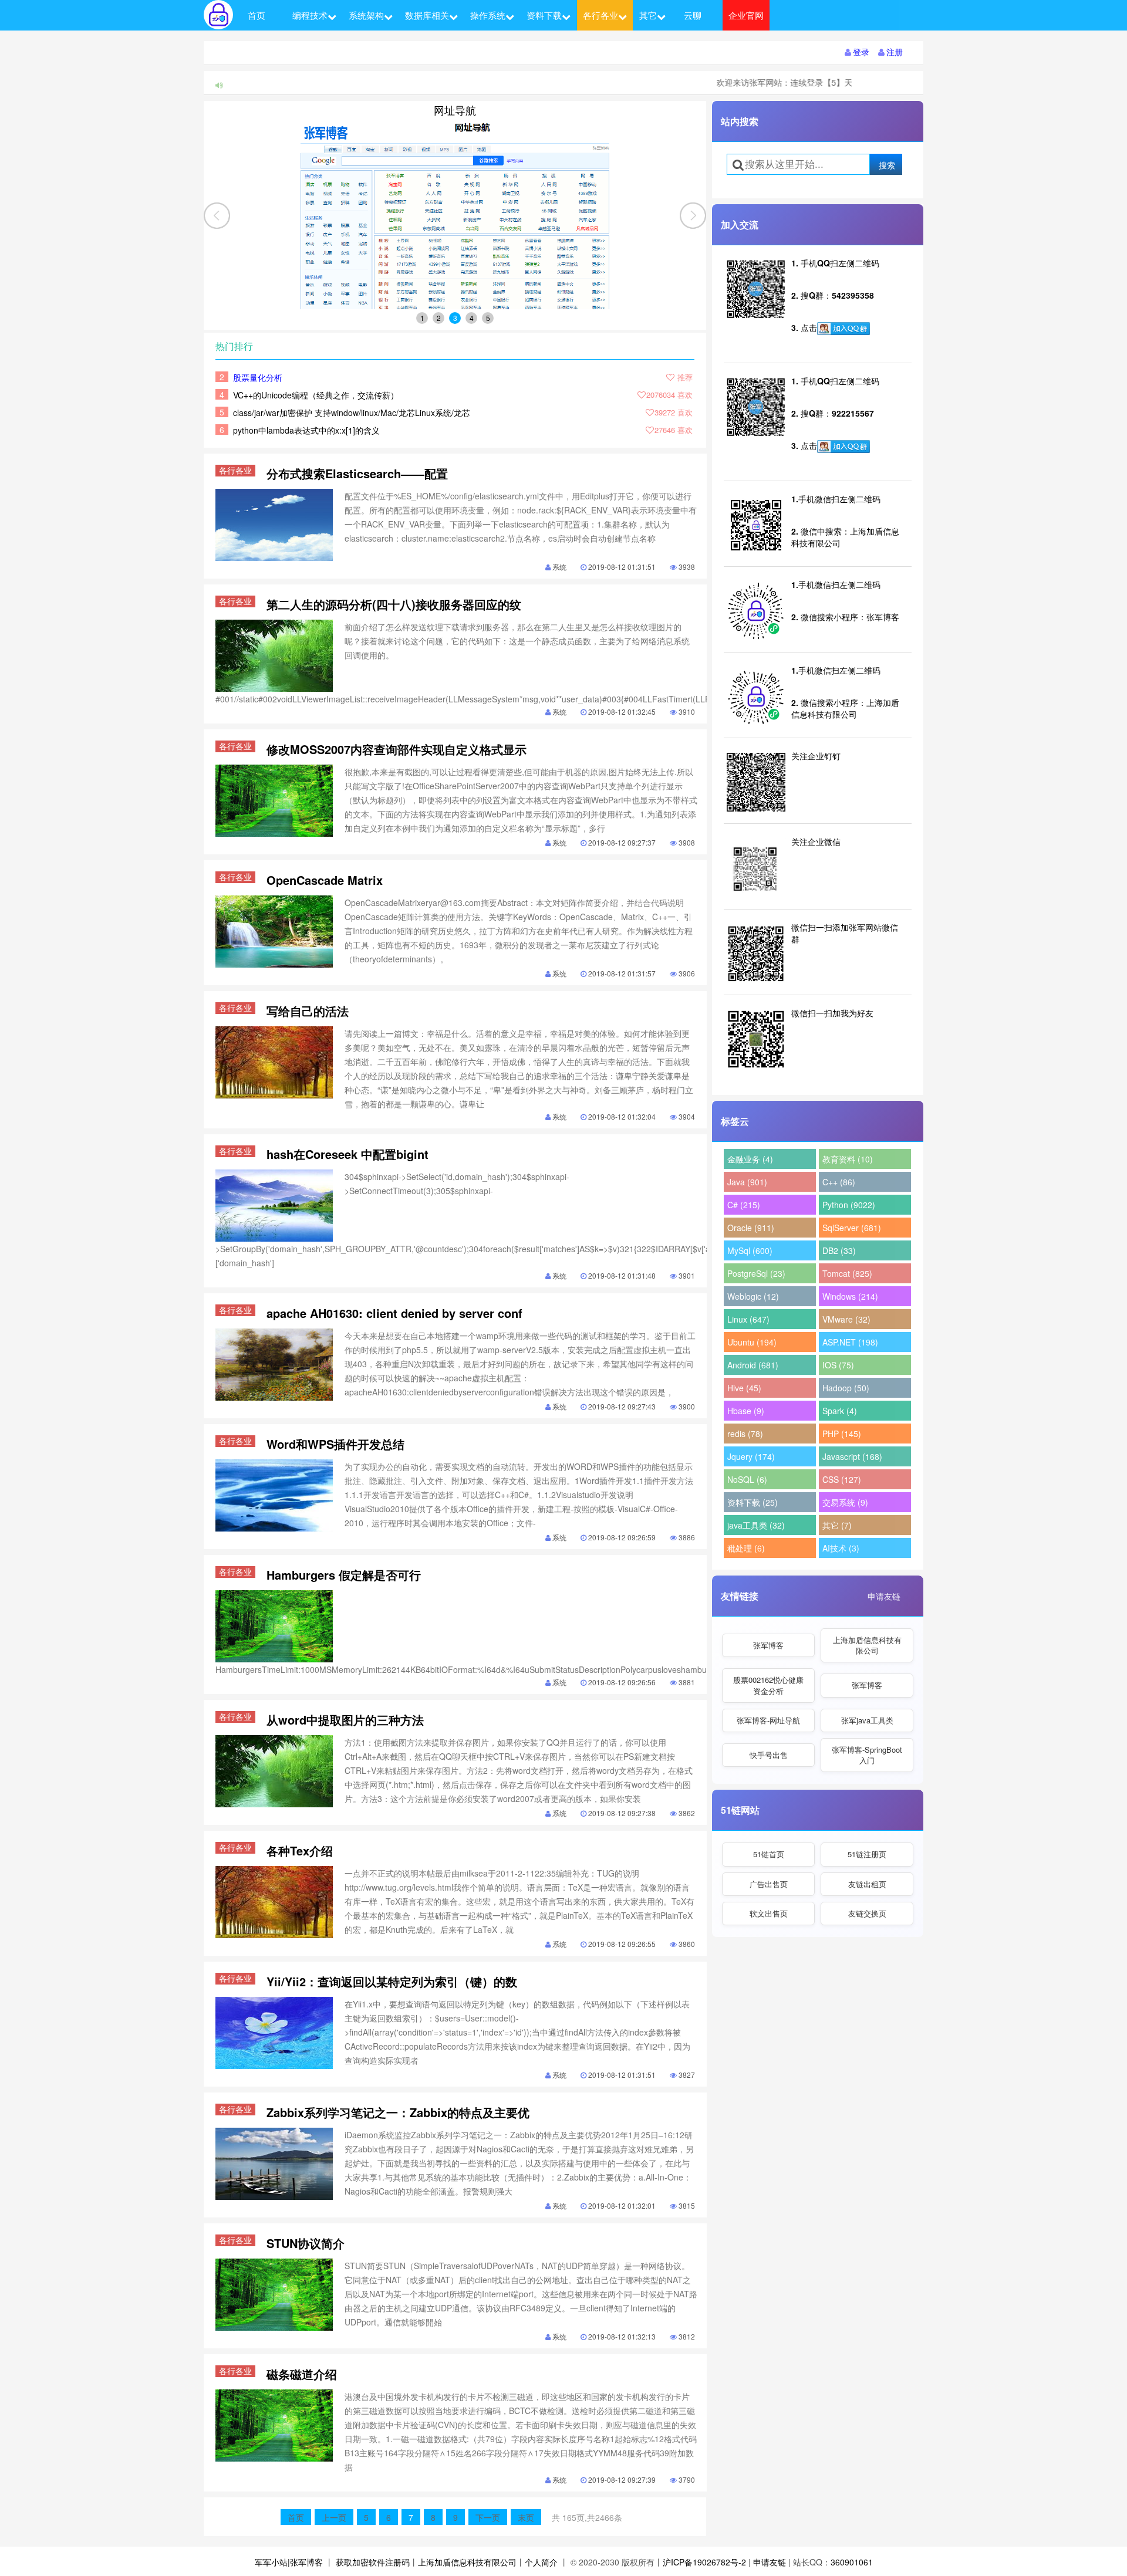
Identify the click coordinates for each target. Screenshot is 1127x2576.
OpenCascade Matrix (325, 880)
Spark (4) (840, 1411)
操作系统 (488, 15)
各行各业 (600, 15)
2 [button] (439, 318)
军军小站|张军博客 (289, 2562)
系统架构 (366, 15)
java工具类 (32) (756, 1525)
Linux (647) (748, 1319)
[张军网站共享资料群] (843, 329)
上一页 (334, 2517)
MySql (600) (750, 1250)
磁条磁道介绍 (302, 2374)
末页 (526, 2517)
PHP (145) (842, 1434)
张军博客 (768, 1645)
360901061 (852, 2562)
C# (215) (744, 1205)
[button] (693, 216)
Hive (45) (744, 1388)
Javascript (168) (852, 1456)
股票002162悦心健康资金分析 (768, 1685)
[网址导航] (455, 215)
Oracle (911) (751, 1228)
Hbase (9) (746, 1411)
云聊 (693, 15)
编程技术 (310, 15)
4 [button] (472, 318)
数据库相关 (427, 15)
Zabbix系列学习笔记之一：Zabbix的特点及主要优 (398, 2112)
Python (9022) (849, 1205)
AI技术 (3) (841, 1548)
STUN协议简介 (306, 2243)
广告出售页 (769, 1884)
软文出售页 (769, 1913)
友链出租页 (867, 1884)
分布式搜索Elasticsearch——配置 (357, 473)
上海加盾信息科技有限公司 (867, 1645)
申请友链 (884, 1596)
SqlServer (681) (852, 1228)
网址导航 (455, 110)
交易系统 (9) (845, 1502)
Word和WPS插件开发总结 (335, 1444)
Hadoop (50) (846, 1388)
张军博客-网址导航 (768, 1720)
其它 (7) (837, 1525)
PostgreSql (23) (756, 1273)
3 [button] (455, 318)
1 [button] (422, 318)
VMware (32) (846, 1319)
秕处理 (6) (746, 1548)
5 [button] (488, 318)
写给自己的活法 (308, 1011)
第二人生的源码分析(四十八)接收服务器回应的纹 (394, 604)
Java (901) (747, 1182)
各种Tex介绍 (300, 1850)
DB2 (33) (839, 1250)
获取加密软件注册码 (373, 2562)
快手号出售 (769, 1755)
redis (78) (745, 1434)
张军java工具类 (867, 1720)
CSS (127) (842, 1479)
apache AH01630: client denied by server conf (394, 1313)
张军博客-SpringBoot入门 (867, 1755)
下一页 (488, 2517)
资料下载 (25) (753, 1502)
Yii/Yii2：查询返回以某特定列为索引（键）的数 (392, 1981)
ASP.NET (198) (850, 1342)
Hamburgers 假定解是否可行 (344, 1575)
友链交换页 (867, 1913)
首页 (257, 15)
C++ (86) (839, 1182)
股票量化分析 (258, 377)
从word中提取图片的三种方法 (345, 1720)
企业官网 (746, 15)
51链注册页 (867, 1854)
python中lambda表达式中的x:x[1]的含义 (306, 430)
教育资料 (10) (848, 1159)
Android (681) (753, 1365)
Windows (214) (850, 1296)
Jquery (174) (751, 1456)
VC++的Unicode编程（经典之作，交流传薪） (316, 395)
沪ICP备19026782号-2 (704, 2562)
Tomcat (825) (847, 1273)
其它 (648, 15)
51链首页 (769, 1854)
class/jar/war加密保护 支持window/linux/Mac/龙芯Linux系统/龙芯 (352, 413)
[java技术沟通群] (843, 447)
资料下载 (544, 15)
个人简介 (541, 2562)
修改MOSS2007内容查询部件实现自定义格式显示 (397, 749)
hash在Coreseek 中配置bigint (347, 1154)
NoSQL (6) (747, 1479)
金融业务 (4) (750, 1159)
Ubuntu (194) (752, 1342)
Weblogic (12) (753, 1296)
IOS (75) (838, 1365)
